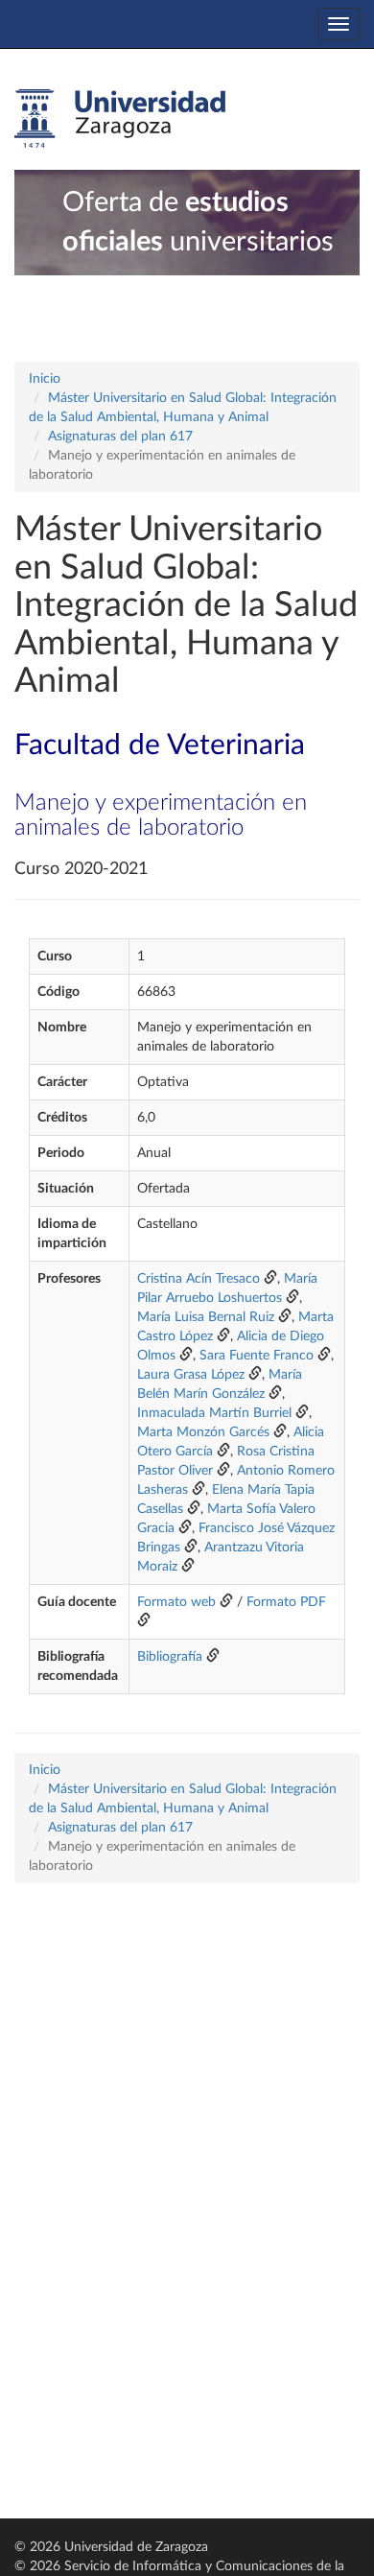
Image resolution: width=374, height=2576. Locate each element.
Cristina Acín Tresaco (199, 1279)
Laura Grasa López (191, 1375)
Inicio (45, 379)
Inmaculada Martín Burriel (214, 1413)
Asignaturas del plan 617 (120, 437)
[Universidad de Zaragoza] (120, 119)
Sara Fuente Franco (257, 1356)
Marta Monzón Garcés (203, 1432)
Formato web (176, 1602)
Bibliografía (170, 1657)
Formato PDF (286, 1602)
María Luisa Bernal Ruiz (206, 1317)
